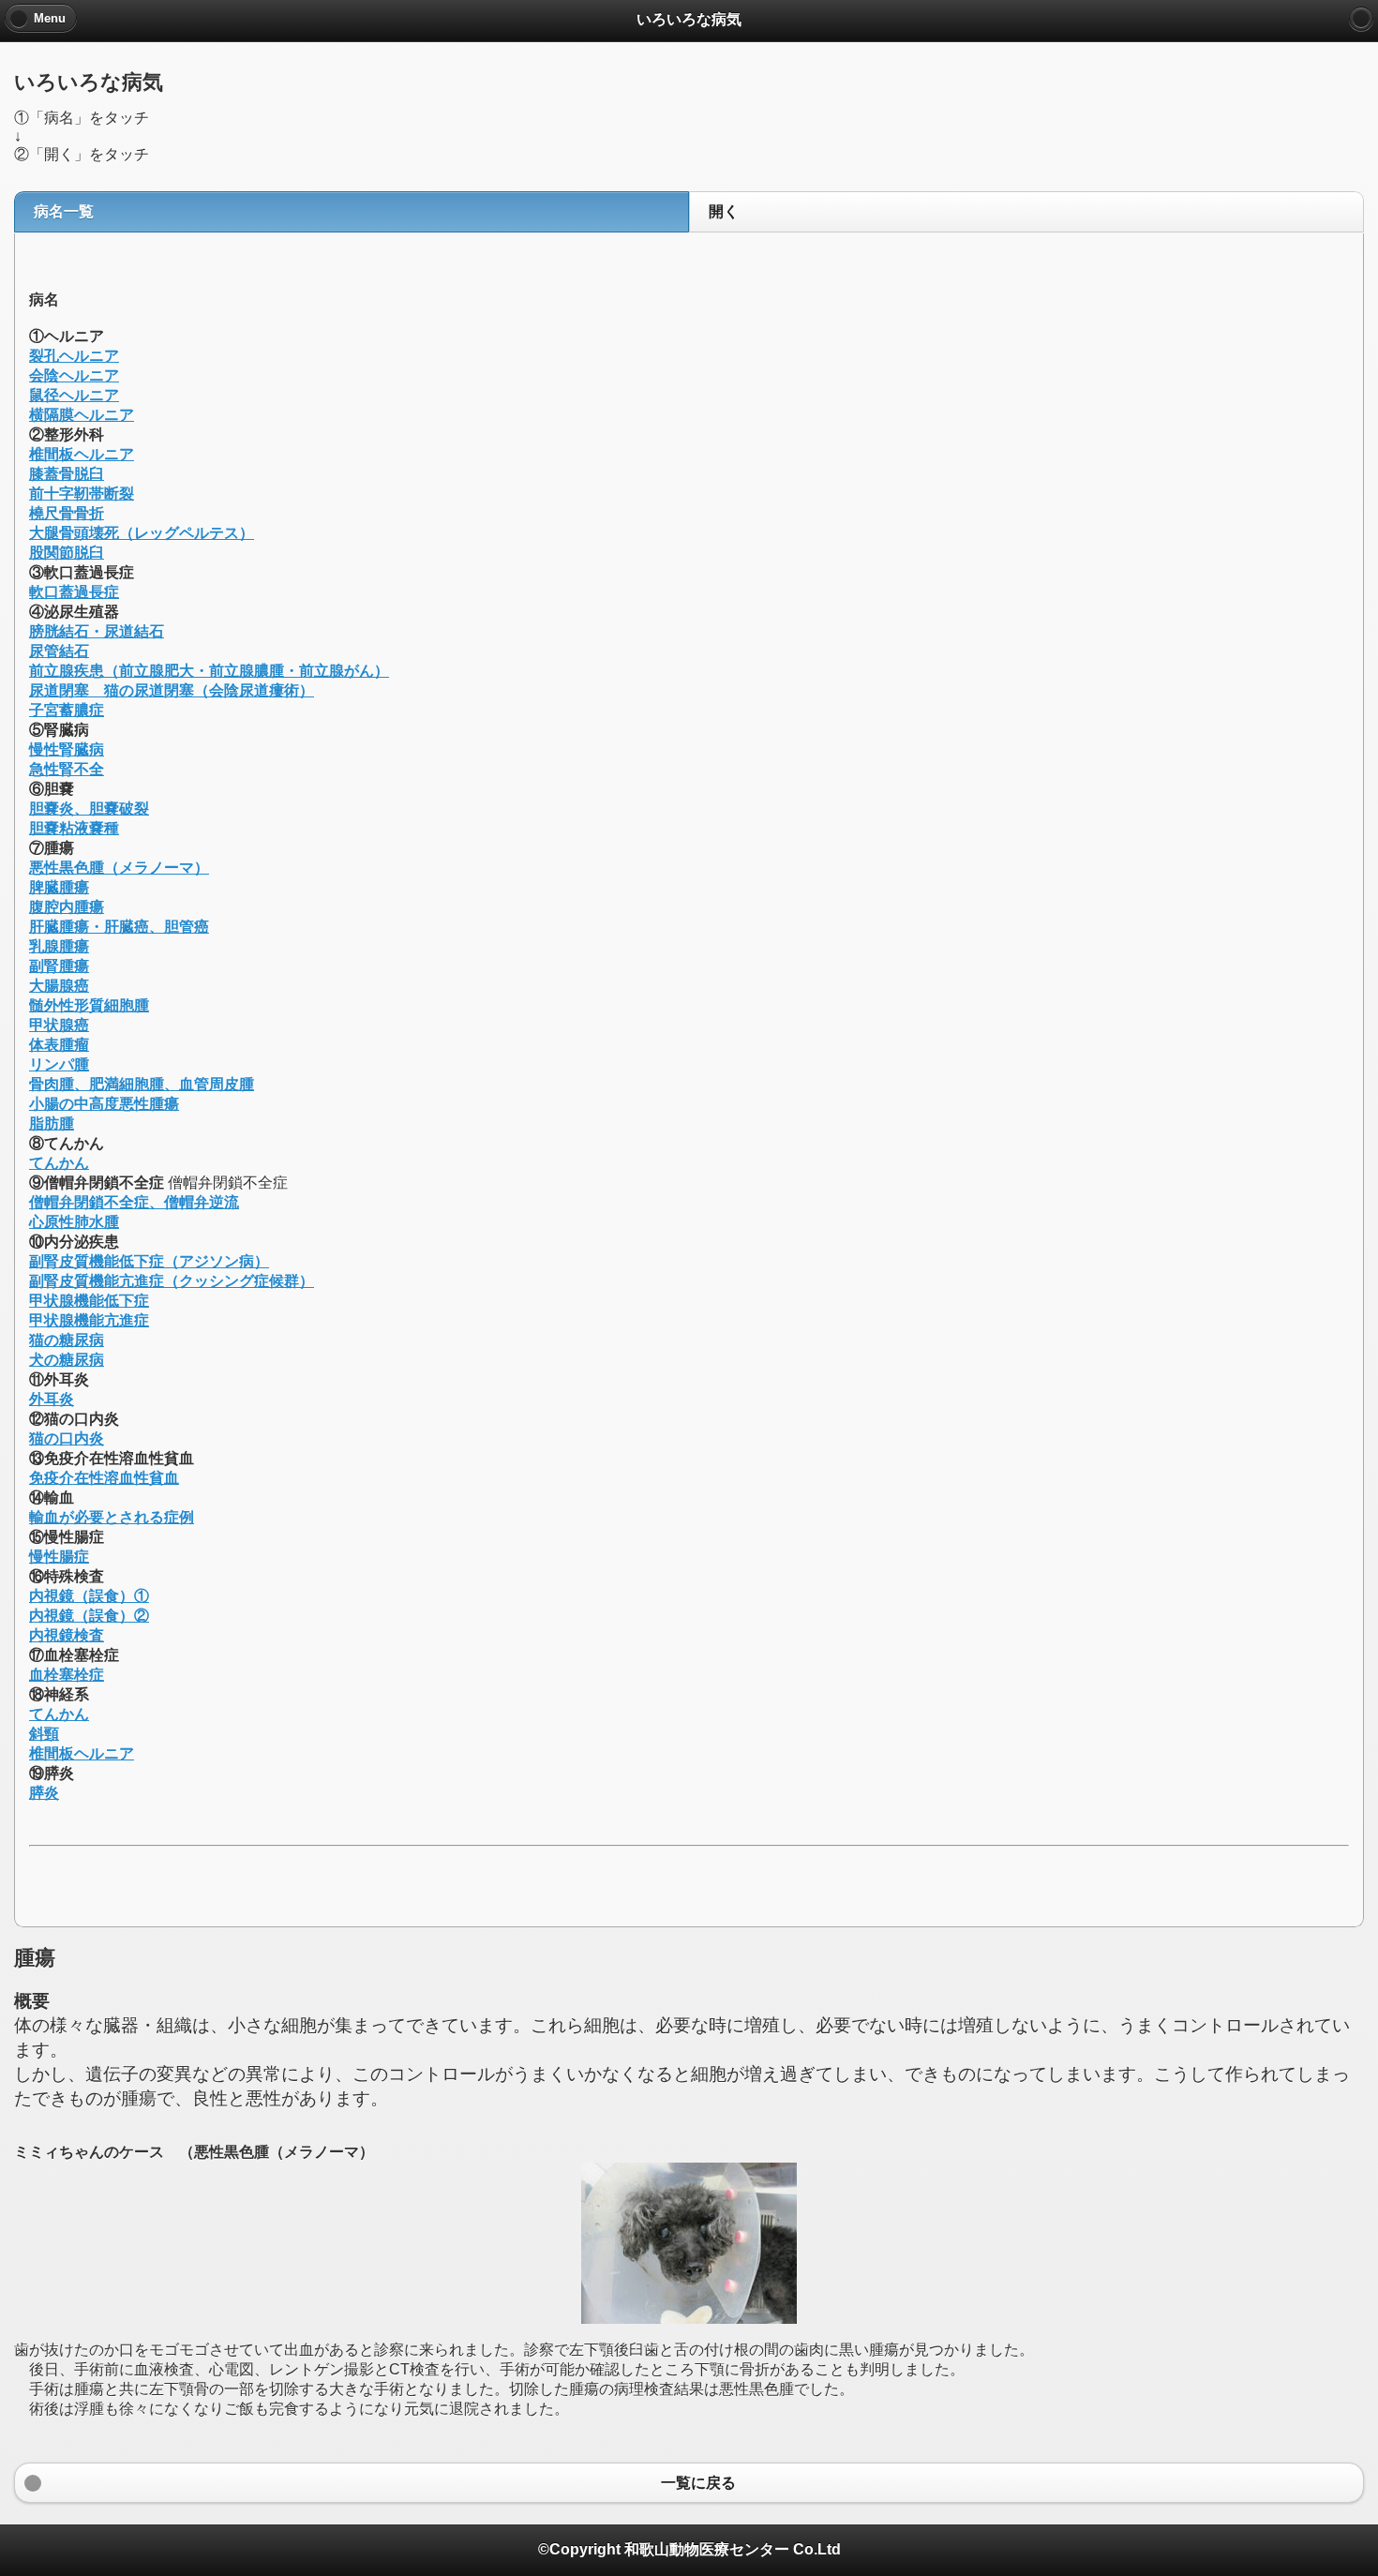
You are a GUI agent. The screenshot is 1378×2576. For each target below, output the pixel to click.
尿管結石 (59, 651)
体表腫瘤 (59, 1045)
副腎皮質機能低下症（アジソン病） (149, 1261)
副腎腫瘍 (59, 966)
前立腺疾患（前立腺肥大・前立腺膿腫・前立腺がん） (209, 671)
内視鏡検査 (67, 1635)
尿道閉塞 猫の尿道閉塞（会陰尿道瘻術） (172, 690)
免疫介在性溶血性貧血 (104, 1478)
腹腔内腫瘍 (67, 907)
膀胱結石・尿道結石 (97, 631)
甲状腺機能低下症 (89, 1301)
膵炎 (44, 1793)
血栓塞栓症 (67, 1675)
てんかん (59, 1163)
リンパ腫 (59, 1064)
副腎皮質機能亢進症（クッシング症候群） (172, 1281)
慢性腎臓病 (67, 749)
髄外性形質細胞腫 (89, 1005)
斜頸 (44, 1734)
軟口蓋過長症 (74, 592)
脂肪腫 (52, 1123)
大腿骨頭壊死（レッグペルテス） (142, 533)
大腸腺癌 (59, 986)
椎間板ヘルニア (82, 454)
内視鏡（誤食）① (89, 1596)
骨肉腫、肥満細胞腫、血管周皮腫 (142, 1084)
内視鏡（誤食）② (89, 1616)
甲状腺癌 (59, 1025)
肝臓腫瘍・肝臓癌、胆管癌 (119, 927)
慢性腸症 (59, 1557)
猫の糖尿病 (67, 1340)
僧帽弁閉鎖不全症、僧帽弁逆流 (134, 1202)
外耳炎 (52, 1399)
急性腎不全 (67, 769)
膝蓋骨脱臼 (67, 474)
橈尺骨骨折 (67, 513)
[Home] (1361, 19)
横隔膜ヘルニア (82, 415)
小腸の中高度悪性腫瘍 (104, 1104)
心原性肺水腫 (74, 1222)
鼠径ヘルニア (74, 395)
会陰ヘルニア (74, 375)
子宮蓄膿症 (67, 710)
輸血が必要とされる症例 (112, 1517)
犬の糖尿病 (67, 1360)
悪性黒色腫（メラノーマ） (119, 868)
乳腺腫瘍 (59, 946)
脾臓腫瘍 (59, 887)
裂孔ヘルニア (74, 356)
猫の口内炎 (67, 1438)
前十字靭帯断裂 (82, 494)
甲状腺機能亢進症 (89, 1320)
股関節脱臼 (67, 553)
